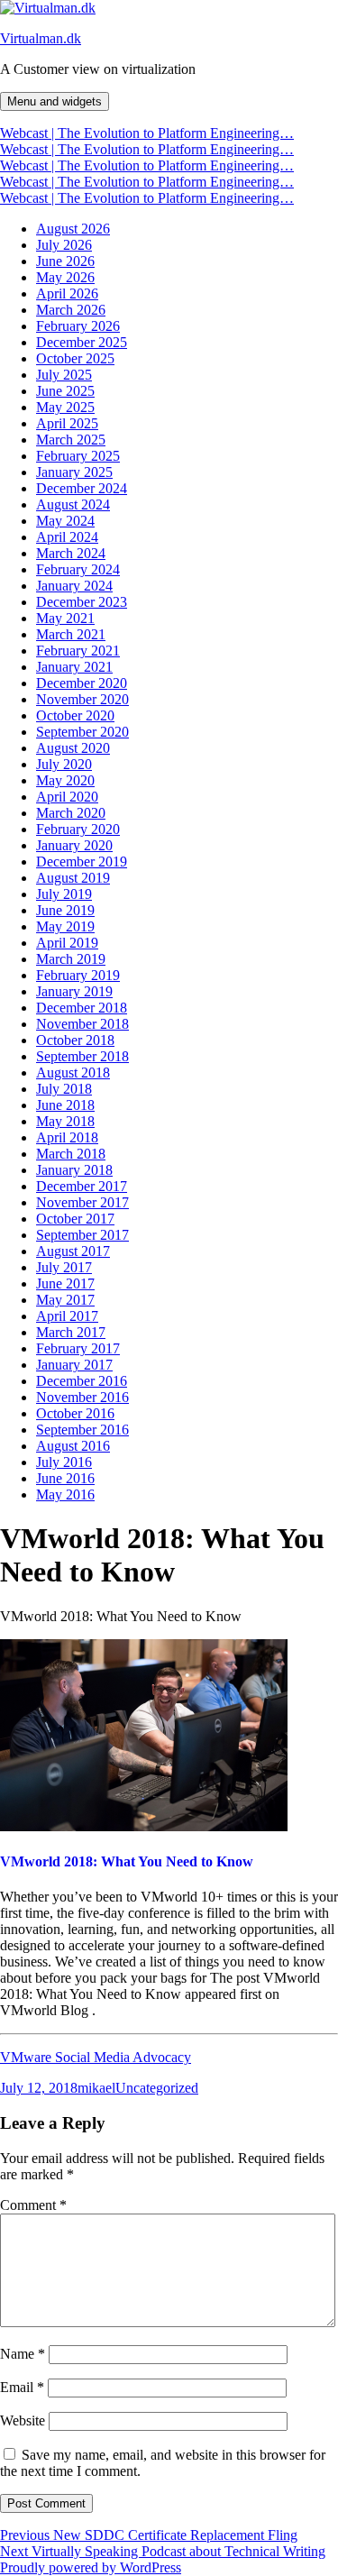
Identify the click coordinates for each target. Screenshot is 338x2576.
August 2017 (73, 1251)
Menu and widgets (55, 101)
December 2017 (82, 1186)
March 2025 (71, 440)
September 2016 (82, 1430)
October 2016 (75, 1413)
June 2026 (65, 261)
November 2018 (82, 1024)
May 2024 (65, 521)
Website (23, 2420)
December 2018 (82, 1008)
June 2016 (65, 1478)
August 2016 (73, 1446)
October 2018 (75, 1040)
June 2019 (65, 910)
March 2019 (71, 959)
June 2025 (65, 391)
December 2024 (82, 488)
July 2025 (64, 375)
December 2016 (82, 1381)
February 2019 (78, 975)
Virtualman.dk (41, 38)
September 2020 (82, 732)
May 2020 (65, 780)
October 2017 (75, 1219)
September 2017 (82, 1235)
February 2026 (78, 326)
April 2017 (67, 1316)
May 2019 (65, 926)
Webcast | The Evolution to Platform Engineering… (147, 133)
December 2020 (82, 683)
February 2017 (78, 1348)
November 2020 (82, 699)
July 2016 (64, 1462)
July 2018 (64, 1089)
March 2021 (71, 634)
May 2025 (65, 407)
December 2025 (82, 342)
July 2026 (64, 245)
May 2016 (65, 1494)
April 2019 (67, 943)
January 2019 (74, 991)
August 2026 (73, 229)
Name (23, 2354)
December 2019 (82, 862)
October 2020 (75, 715)
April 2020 (67, 797)
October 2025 (75, 358)
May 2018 (65, 1121)
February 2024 (78, 569)
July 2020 (64, 764)
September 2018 (82, 1056)
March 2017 (71, 1332)
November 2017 (82, 1202)
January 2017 (74, 1365)
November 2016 (82, 1397)
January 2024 (74, 586)
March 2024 (71, 553)
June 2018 (65, 1105)
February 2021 (78, 651)
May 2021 (65, 618)
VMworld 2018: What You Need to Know (127, 1861)
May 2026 (65, 277)
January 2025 (74, 472)
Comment (33, 2205)
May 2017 (65, 1300)
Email (22, 2387)
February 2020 (78, 829)
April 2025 (67, 423)
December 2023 (82, 602)
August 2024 (73, 504)
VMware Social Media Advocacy (96, 2057)
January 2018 (74, 1170)
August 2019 (73, 878)
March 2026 (71, 310)
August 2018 (73, 1073)
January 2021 (74, 667)
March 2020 (71, 813)
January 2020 (74, 845)
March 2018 (71, 1154)
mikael (96, 2088)
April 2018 (67, 1137)
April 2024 (67, 537)
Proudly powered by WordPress (91, 2567)
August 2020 (73, 748)
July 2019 (64, 894)
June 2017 (65, 1283)
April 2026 (67, 293)
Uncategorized (157, 2088)
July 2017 (64, 1267)
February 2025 (78, 456)
